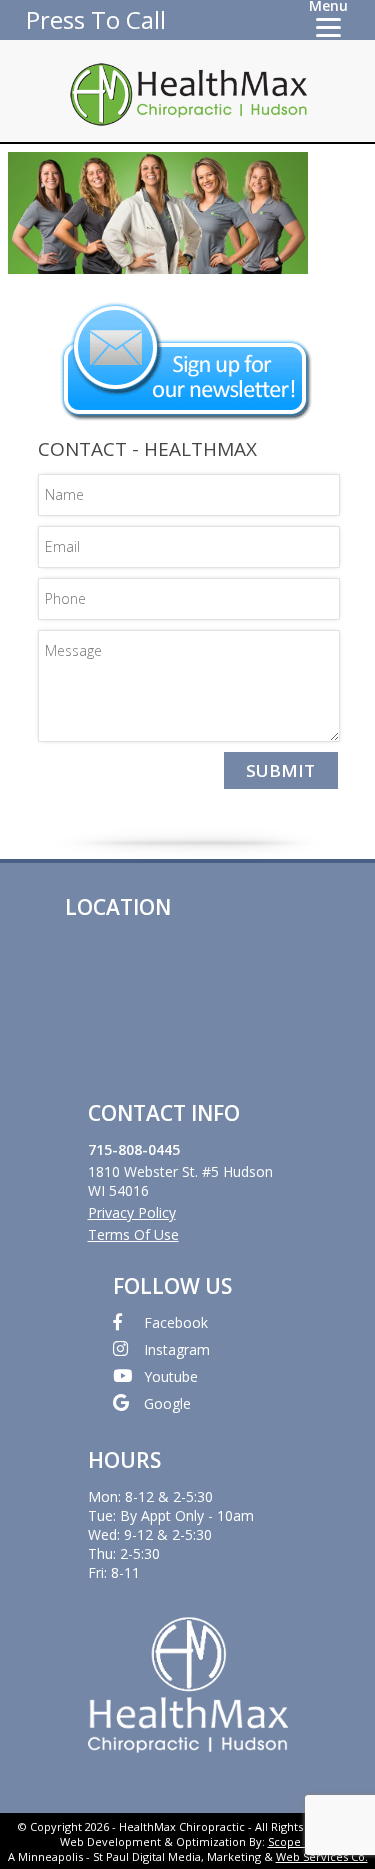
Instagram (177, 1349)
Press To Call (96, 19)
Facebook (176, 1322)
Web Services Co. (322, 1856)
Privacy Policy (132, 1212)
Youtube (171, 1376)
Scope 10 (292, 1841)
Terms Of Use (133, 1234)
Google (167, 1403)
